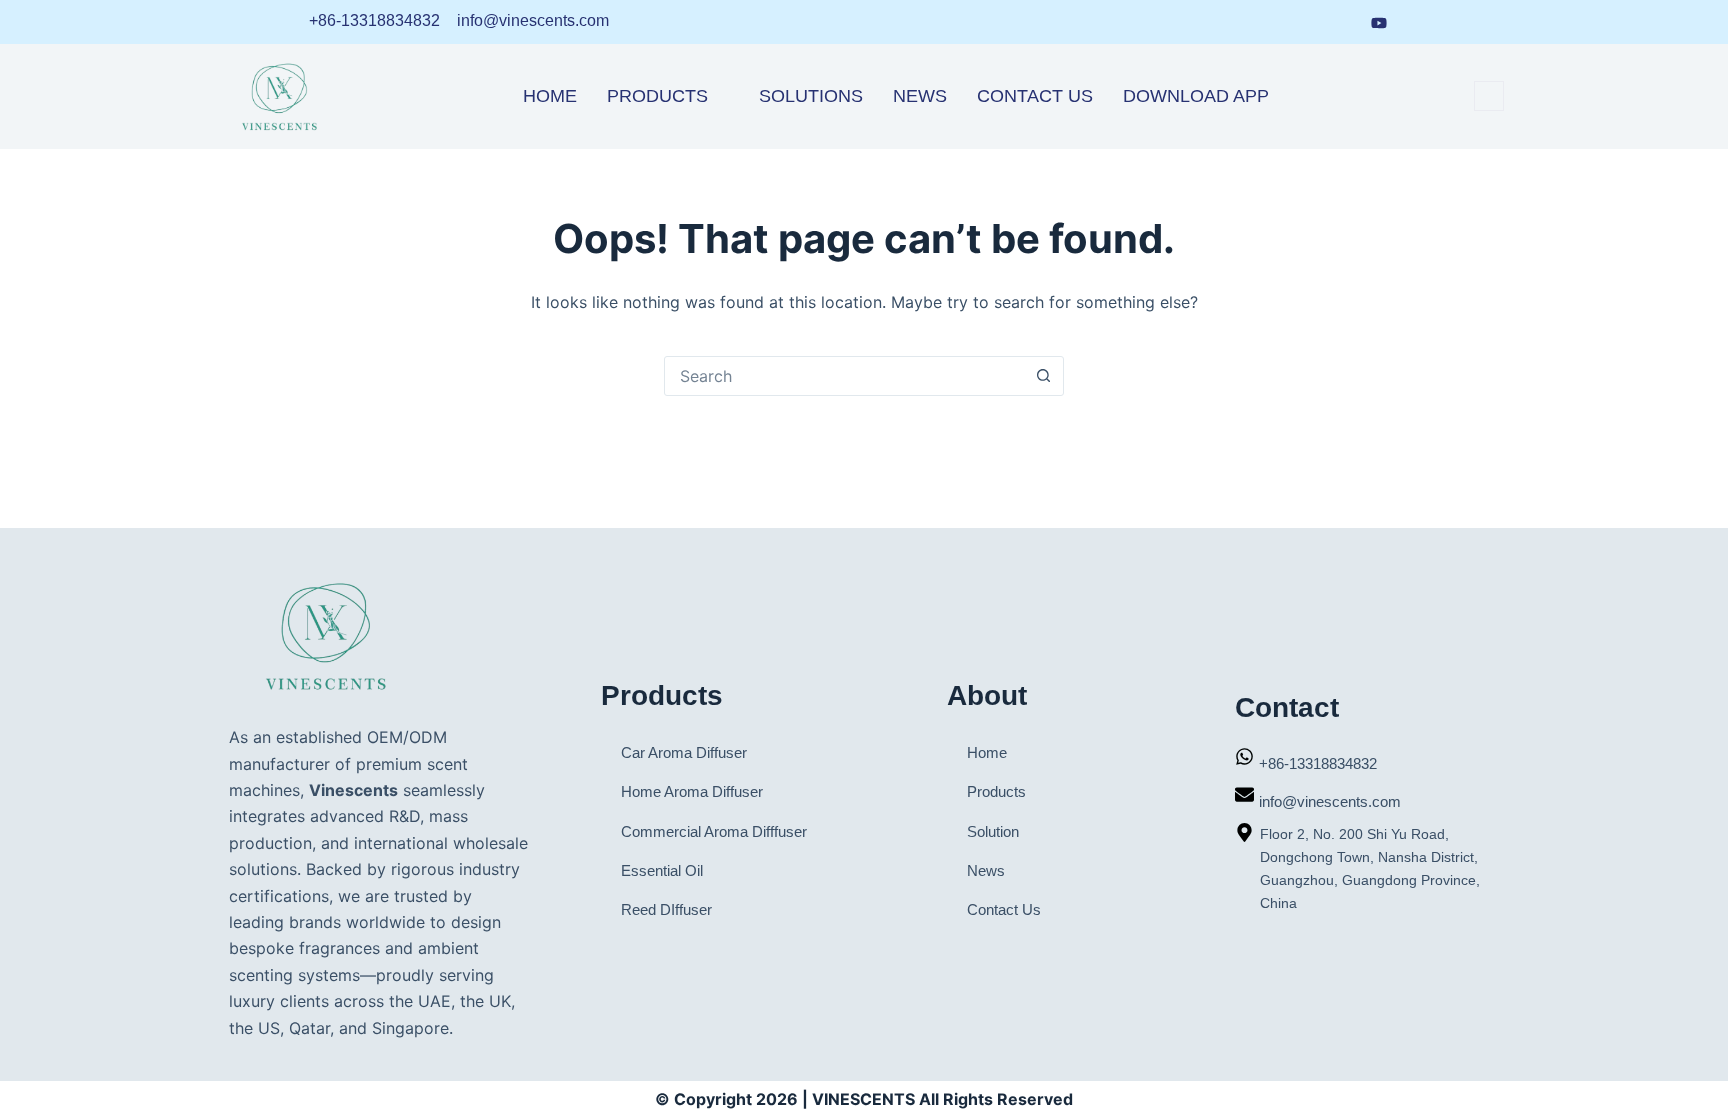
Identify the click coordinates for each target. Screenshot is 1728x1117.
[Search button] (1043, 376)
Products (657, 96)
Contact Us (1035, 96)
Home (550, 96)
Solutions (811, 96)
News (920, 96)
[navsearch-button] (1489, 96)
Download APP (1196, 96)
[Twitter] (1418, 22)
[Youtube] (1379, 21)
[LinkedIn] (1266, 22)
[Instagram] (1340, 22)
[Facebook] (1303, 22)
